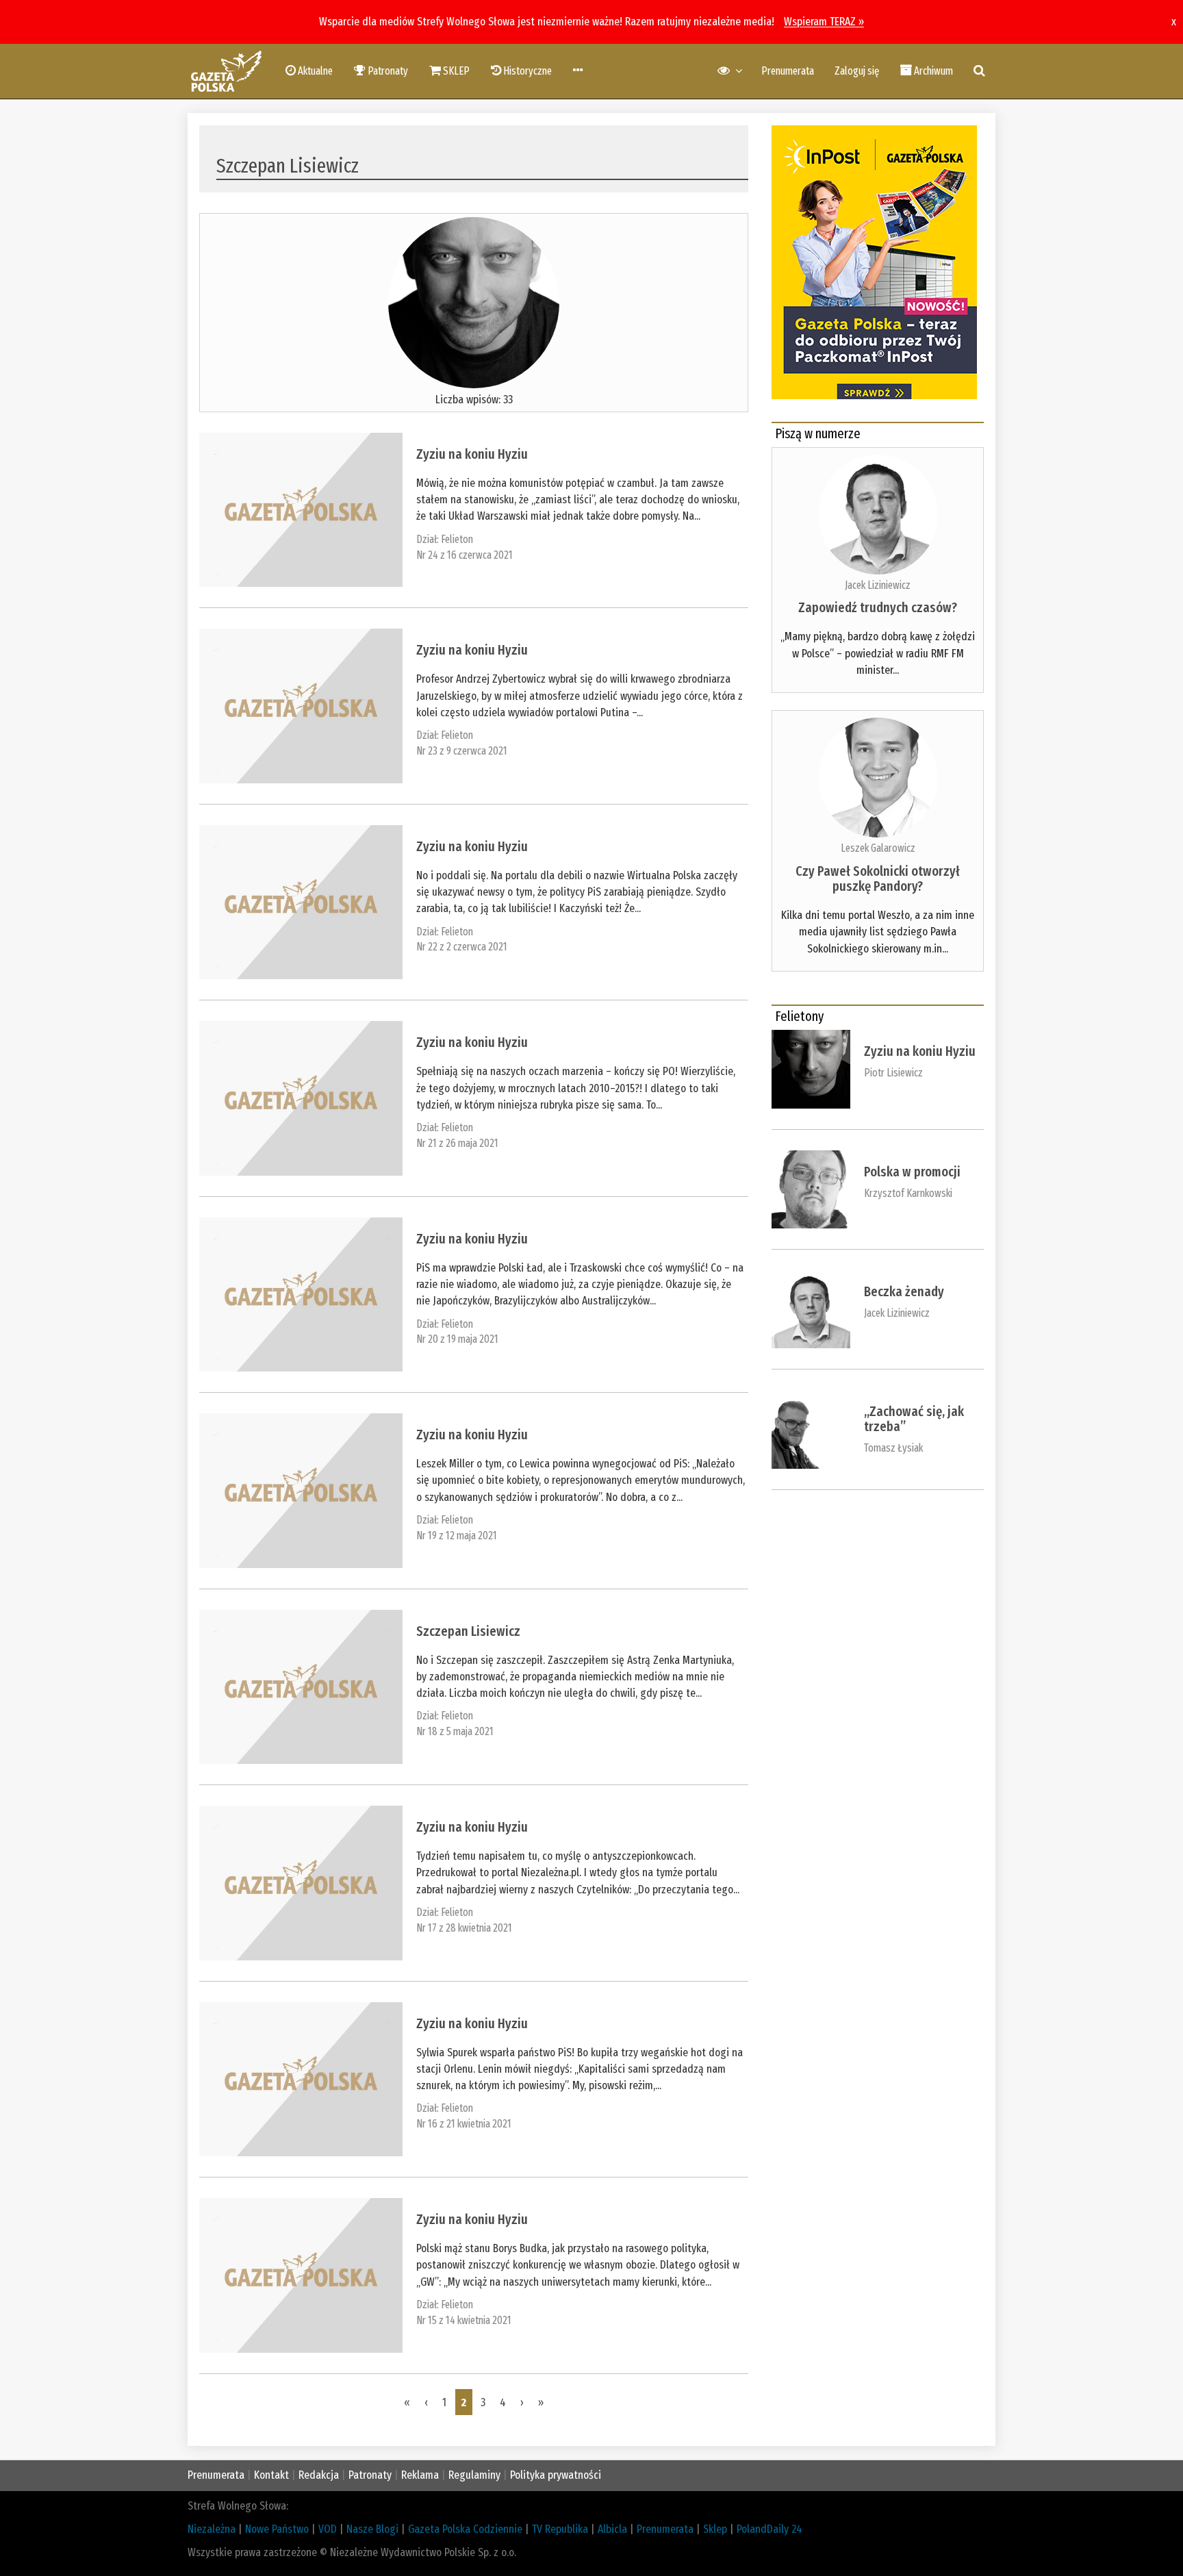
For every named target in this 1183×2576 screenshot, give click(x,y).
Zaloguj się (857, 71)
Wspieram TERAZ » (824, 22)
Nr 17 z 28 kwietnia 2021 (464, 1928)
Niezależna (212, 2529)
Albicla (612, 2529)
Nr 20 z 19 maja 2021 (457, 1339)
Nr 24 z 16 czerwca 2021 (465, 555)
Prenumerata (788, 71)
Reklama (420, 2475)
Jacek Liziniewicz (878, 585)
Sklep (715, 2529)
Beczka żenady (904, 1291)
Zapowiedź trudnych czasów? (878, 607)
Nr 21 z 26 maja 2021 (457, 1143)
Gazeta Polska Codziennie (465, 2529)
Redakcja (319, 2475)
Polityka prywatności (556, 2475)
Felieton (457, 539)
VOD (328, 2529)
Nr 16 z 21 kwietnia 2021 (464, 2124)
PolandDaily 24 (769, 2529)
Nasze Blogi (372, 2529)
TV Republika (560, 2529)
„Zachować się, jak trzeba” (914, 1419)
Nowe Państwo (277, 2529)
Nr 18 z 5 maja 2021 (455, 1731)
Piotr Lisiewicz (893, 1073)
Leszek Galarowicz (878, 848)
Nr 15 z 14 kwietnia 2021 (464, 2320)
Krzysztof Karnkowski (908, 1193)
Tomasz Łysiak (893, 1448)
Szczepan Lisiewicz (468, 1631)
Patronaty (370, 2475)
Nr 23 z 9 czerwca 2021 (462, 751)
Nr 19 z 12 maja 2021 (457, 1536)
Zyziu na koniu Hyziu (472, 454)
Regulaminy (474, 2475)
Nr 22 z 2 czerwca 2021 (462, 947)
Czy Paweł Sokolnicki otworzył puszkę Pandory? (878, 879)
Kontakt (271, 2475)
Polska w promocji (912, 1172)
